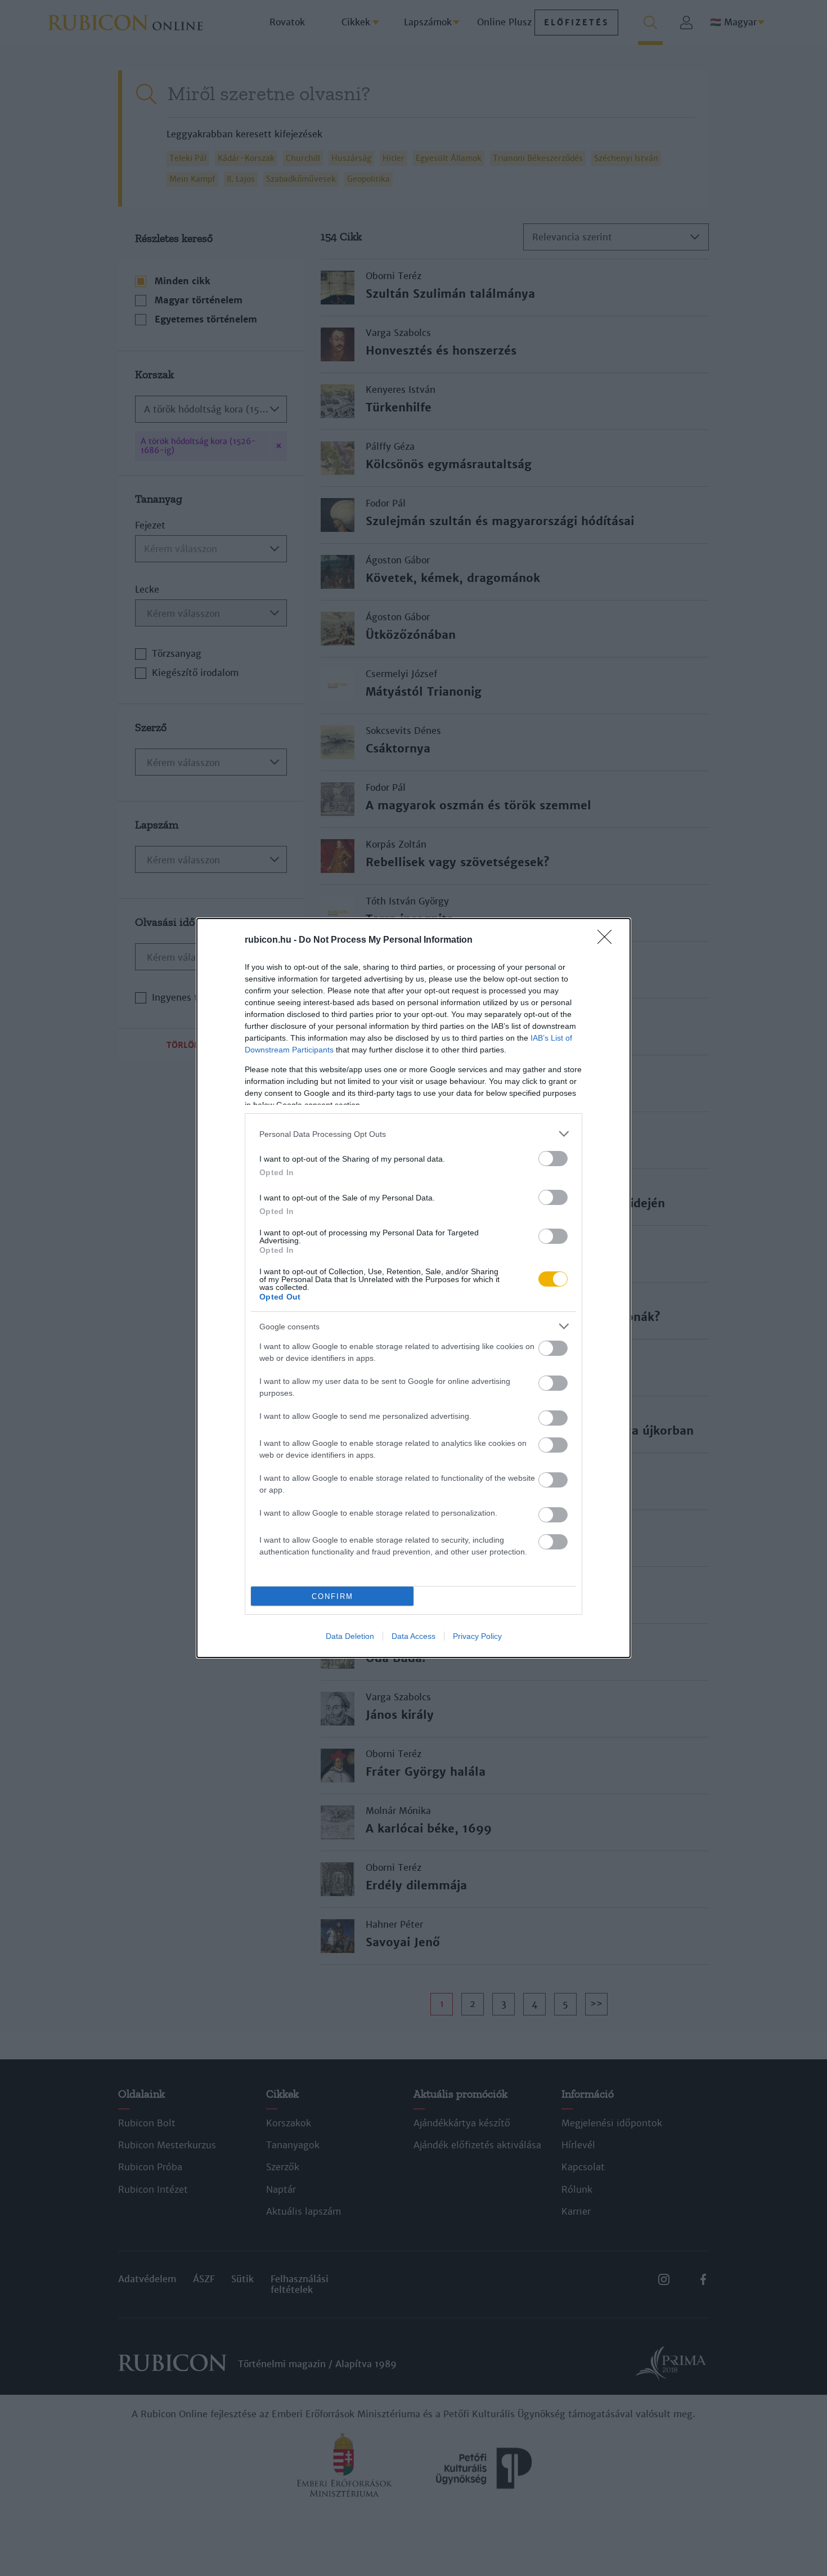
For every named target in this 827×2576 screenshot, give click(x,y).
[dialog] (414, 1288)
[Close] (608, 940)
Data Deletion (350, 1636)
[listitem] (414, 1134)
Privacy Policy (477, 1636)
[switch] (553, 1159)
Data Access (414, 1636)
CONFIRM (332, 1596)
